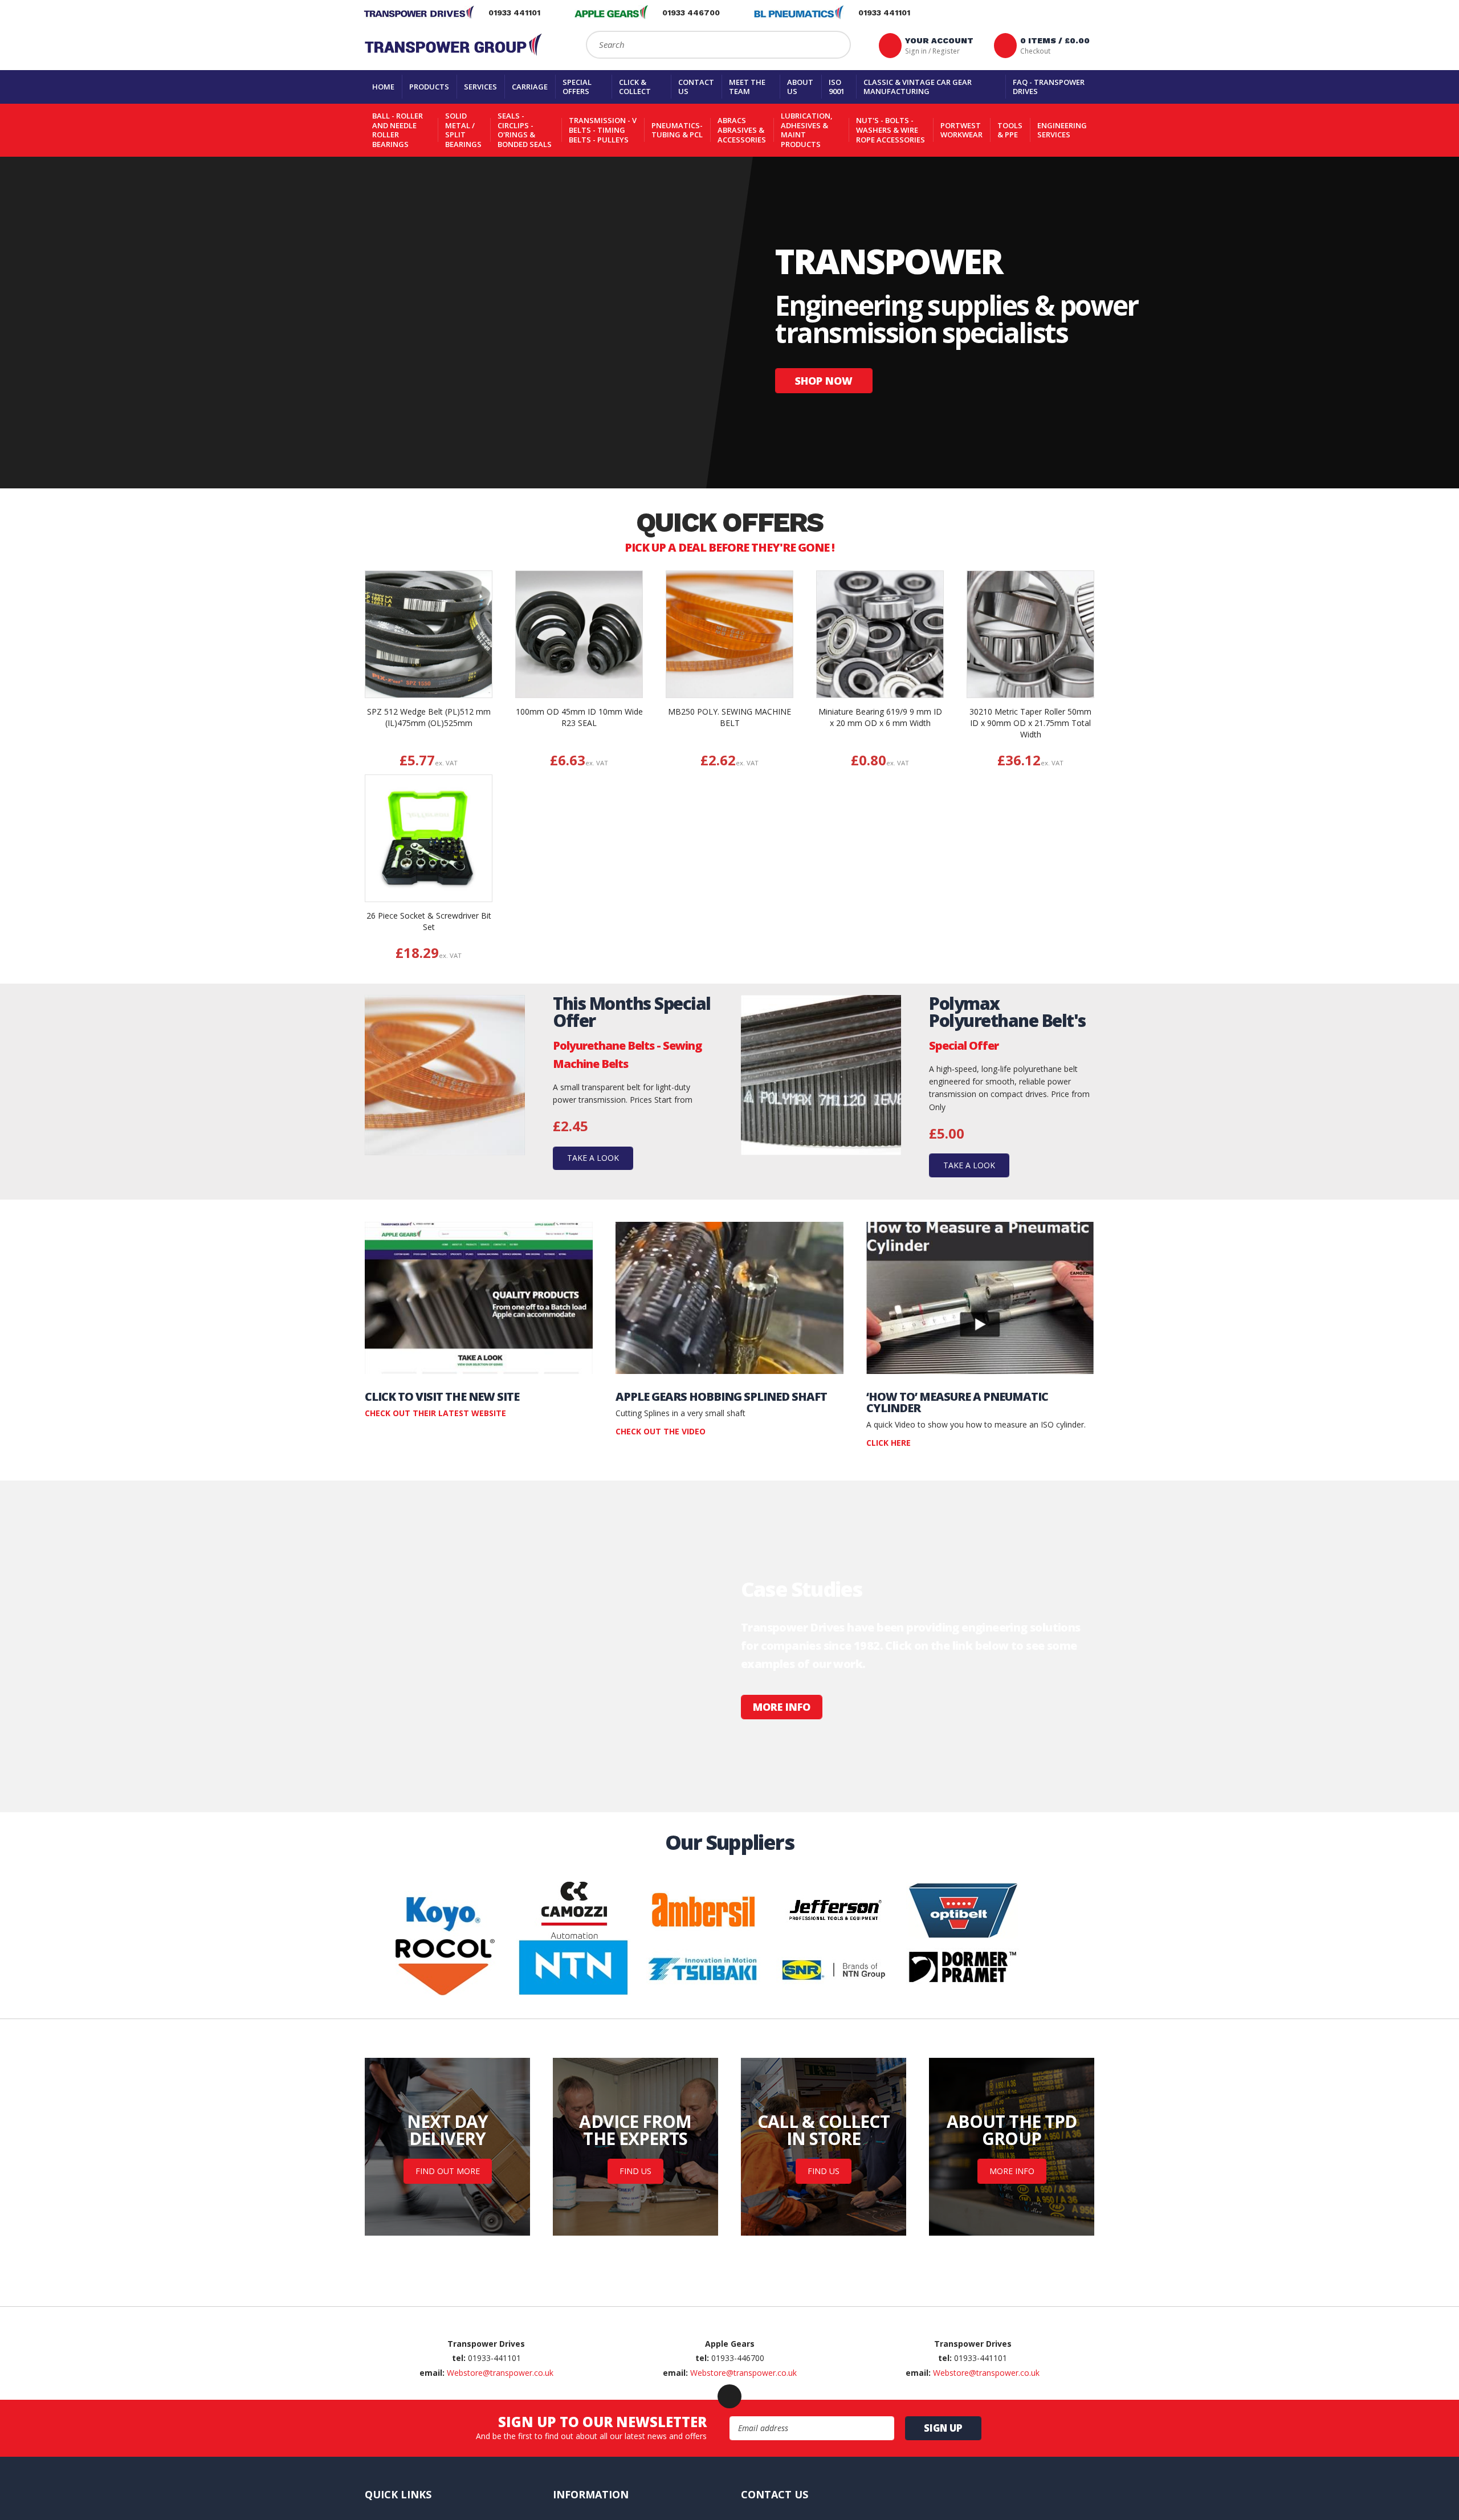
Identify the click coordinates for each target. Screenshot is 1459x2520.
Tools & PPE (1010, 130)
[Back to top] (729, 2425)
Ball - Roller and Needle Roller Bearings (398, 130)
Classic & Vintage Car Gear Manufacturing (918, 87)
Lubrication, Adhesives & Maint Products (807, 130)
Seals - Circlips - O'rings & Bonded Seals (525, 130)
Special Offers (577, 87)
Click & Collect (635, 87)
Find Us (824, 2171)
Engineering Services (1062, 130)
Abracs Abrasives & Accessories (742, 130)
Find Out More (448, 2171)
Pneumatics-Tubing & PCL (677, 130)
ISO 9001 (837, 87)
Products (429, 87)
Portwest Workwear (961, 130)
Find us (635, 2171)
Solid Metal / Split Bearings (463, 130)
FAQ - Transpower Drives (1049, 87)
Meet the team (747, 87)
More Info (782, 1707)
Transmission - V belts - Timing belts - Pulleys (603, 130)
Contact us (696, 87)
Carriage (530, 87)
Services (480, 87)
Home (383, 87)
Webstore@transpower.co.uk (500, 2401)
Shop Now (824, 381)
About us (800, 87)
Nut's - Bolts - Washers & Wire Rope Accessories (891, 130)
